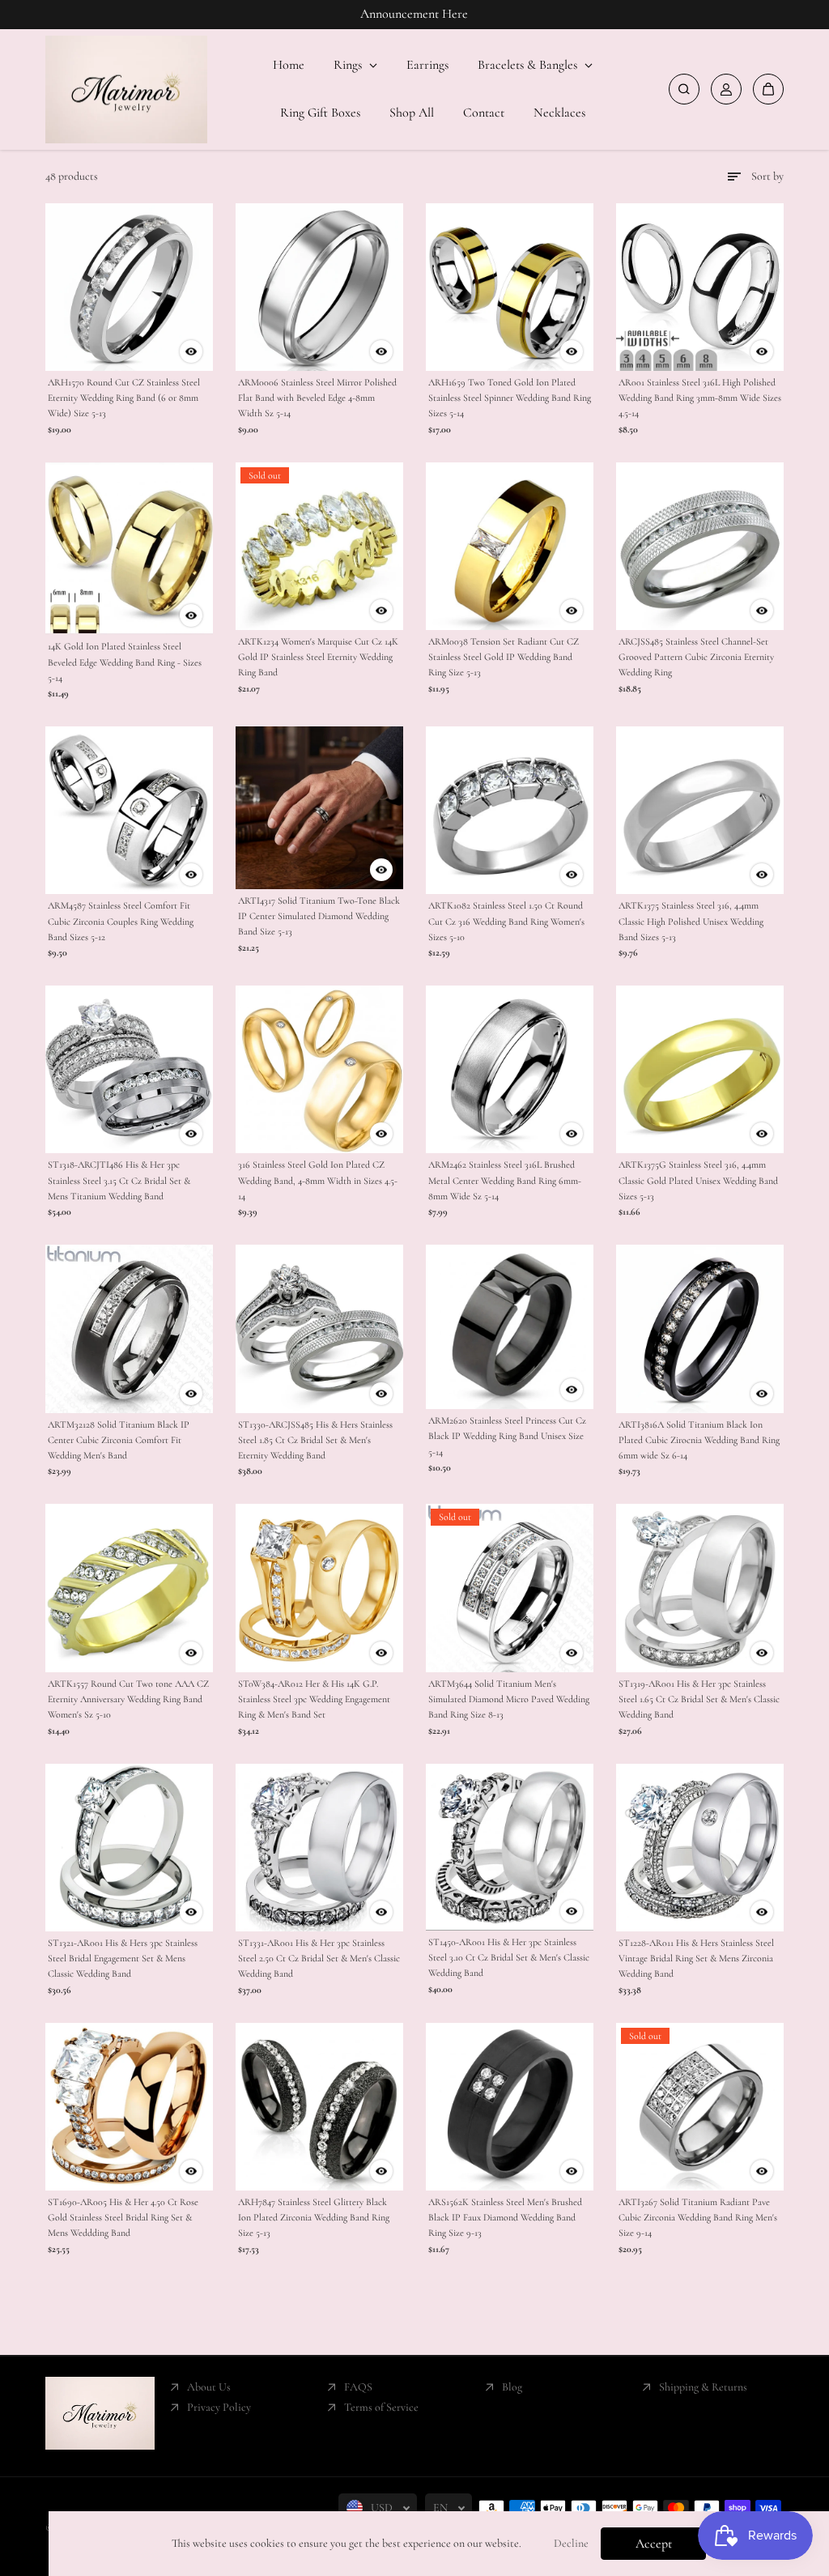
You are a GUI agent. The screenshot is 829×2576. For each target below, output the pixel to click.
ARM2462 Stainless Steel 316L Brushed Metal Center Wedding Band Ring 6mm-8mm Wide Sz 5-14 (505, 1180)
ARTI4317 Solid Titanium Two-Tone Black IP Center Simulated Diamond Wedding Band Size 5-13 (319, 916)
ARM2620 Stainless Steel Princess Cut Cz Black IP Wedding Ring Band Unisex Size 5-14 (507, 1436)
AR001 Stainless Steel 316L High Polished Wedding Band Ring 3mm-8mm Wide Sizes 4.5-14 (700, 398)
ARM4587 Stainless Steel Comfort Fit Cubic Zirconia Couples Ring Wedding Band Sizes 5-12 (121, 921)
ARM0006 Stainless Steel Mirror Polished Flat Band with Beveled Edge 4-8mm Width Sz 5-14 (317, 398)
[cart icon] (768, 89)
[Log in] (726, 89)
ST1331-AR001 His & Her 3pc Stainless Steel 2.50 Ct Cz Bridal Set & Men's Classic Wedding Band (319, 1958)
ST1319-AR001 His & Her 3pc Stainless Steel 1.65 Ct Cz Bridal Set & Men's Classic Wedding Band (699, 1699)
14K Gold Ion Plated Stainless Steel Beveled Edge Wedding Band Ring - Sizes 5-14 (125, 662)
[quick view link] (191, 351)
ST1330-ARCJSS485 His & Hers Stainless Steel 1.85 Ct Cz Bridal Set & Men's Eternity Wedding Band (315, 1440)
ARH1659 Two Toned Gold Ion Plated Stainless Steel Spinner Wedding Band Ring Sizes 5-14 (510, 398)
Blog (512, 2387)
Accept (654, 2544)
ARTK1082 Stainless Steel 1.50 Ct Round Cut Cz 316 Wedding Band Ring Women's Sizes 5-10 (506, 921)
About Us (209, 2387)
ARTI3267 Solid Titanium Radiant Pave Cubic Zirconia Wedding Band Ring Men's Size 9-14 (698, 2217)
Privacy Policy (219, 2407)
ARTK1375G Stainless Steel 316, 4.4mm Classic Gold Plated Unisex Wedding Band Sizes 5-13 (698, 1180)
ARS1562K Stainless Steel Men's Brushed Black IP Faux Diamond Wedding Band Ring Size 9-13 (505, 2217)
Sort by (767, 176)
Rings (349, 65)
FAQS (358, 2387)
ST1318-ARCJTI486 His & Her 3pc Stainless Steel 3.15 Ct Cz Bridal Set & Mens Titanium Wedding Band (119, 1180)
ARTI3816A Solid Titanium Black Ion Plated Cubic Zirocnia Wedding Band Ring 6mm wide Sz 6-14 (699, 1440)
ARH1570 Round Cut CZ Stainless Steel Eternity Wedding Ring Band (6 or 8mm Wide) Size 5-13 (124, 398)
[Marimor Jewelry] (126, 90)
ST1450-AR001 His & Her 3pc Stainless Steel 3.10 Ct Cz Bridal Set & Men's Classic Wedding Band (509, 1957)
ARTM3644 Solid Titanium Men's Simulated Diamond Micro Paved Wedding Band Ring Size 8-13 (509, 1699)
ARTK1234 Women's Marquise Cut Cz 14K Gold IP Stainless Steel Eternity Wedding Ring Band (318, 657)
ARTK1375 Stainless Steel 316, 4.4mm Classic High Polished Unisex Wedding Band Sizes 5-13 (691, 921)
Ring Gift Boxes (320, 113)
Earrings (427, 65)
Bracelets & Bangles (529, 65)
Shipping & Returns (703, 2387)
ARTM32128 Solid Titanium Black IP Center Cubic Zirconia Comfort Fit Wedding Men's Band (119, 1440)
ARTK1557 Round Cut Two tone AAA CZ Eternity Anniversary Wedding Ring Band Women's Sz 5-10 (128, 1699)
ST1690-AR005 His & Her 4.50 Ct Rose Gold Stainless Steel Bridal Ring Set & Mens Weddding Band (123, 2217)
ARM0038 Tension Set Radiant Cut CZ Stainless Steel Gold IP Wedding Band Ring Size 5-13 (504, 657)
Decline (571, 2543)
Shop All (412, 113)
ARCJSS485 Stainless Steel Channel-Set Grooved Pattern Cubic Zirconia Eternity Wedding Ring (696, 657)
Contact (484, 113)
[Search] (684, 89)
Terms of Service (381, 2407)
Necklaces (559, 113)
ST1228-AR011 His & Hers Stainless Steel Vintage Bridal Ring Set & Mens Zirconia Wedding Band (696, 1958)
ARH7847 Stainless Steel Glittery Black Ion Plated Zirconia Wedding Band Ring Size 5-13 (314, 2217)
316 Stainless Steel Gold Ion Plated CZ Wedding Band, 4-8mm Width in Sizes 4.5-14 (318, 1180)
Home (289, 65)
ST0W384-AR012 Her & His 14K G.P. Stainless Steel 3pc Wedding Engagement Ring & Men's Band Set (314, 1699)
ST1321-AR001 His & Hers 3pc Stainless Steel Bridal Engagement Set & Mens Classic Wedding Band (123, 1958)
